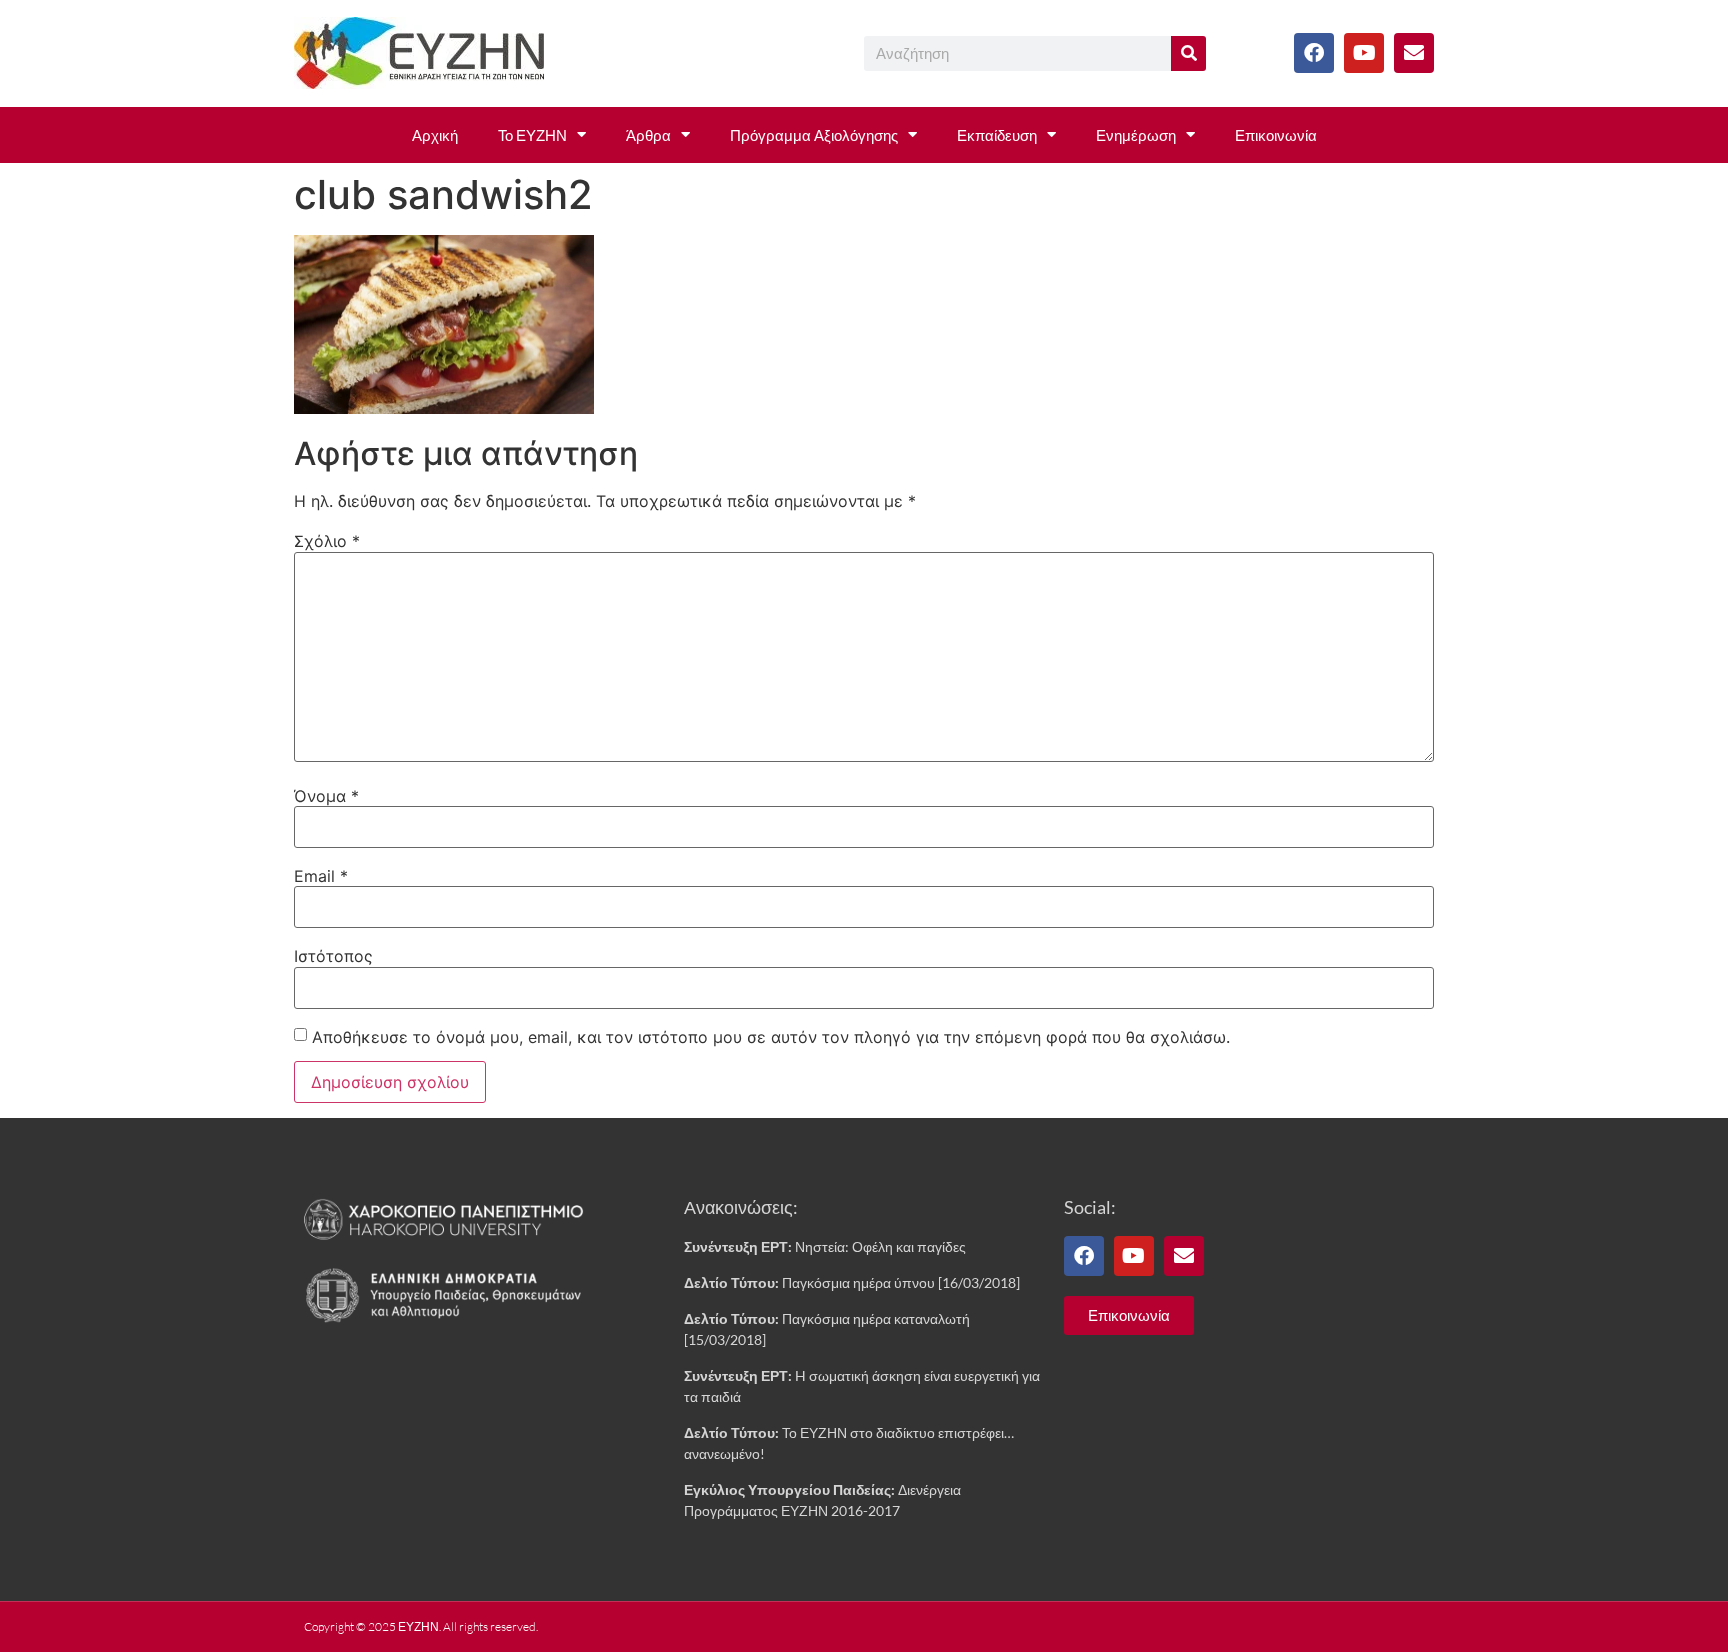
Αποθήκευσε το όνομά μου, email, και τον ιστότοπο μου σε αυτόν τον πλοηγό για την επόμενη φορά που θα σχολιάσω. (771, 1037)
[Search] (1188, 53)
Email (321, 876)
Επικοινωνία (1276, 135)
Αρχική (435, 135)
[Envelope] (1414, 53)
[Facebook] (1314, 53)
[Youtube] (1364, 53)
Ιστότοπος (333, 956)
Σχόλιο (327, 541)
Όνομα (326, 796)
